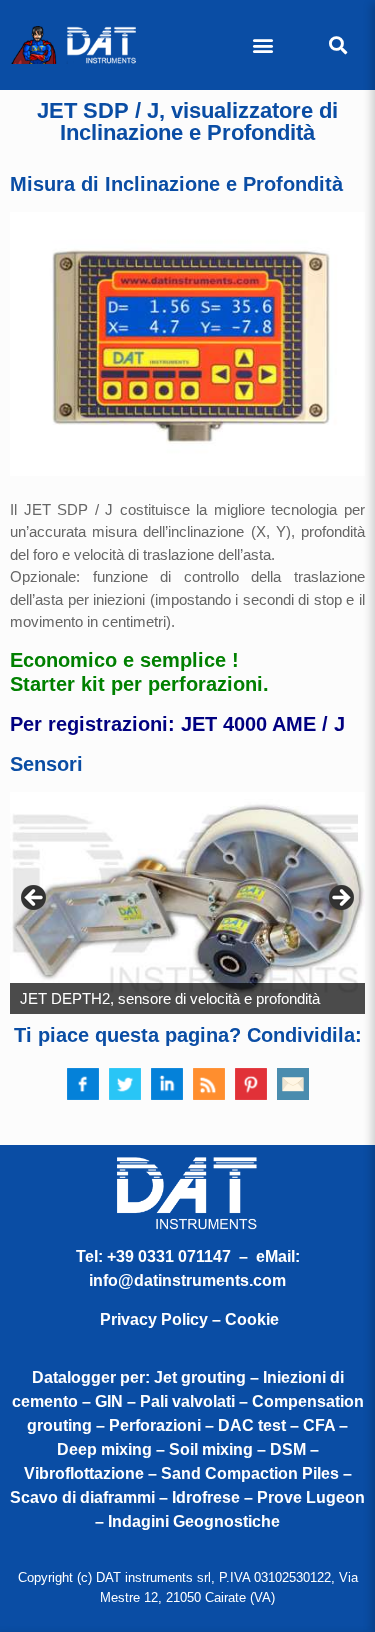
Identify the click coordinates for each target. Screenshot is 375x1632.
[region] (187, 903)
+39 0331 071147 (169, 1256)
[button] (262, 45)
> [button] (340, 899)
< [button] (35, 899)
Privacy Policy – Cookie (189, 1319)
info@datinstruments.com (187, 1280)
